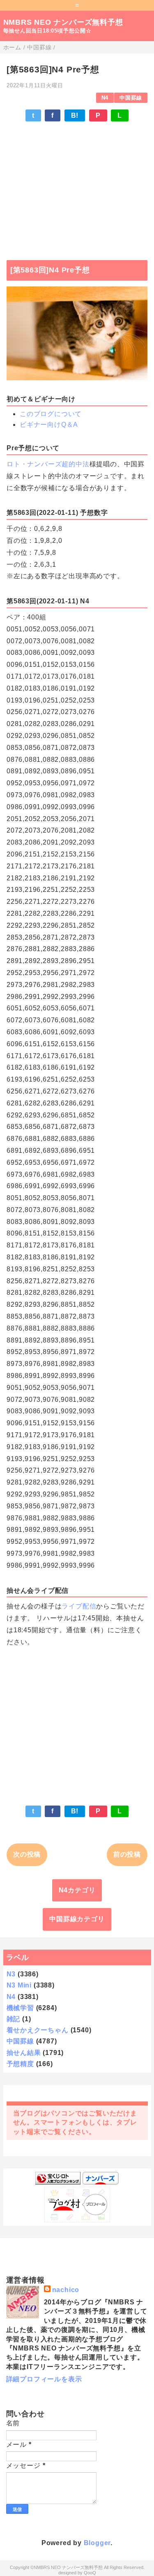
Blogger (97, 2543)
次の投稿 (27, 1854)
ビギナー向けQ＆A (49, 425)
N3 (11, 1974)
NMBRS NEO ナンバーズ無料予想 (63, 22)
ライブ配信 (79, 1606)
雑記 (14, 2019)
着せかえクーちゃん (38, 2030)
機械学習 (20, 2008)
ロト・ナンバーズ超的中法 (48, 464)
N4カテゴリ (77, 1890)
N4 (105, 98)
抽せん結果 (24, 2053)
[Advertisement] (77, 187)
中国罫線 (131, 98)
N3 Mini (19, 1985)
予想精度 (20, 2064)
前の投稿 (127, 1854)
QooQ (90, 2573)
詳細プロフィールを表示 (44, 2379)
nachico (66, 2290)
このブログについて (51, 414)
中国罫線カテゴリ (77, 1919)
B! (75, 115)
